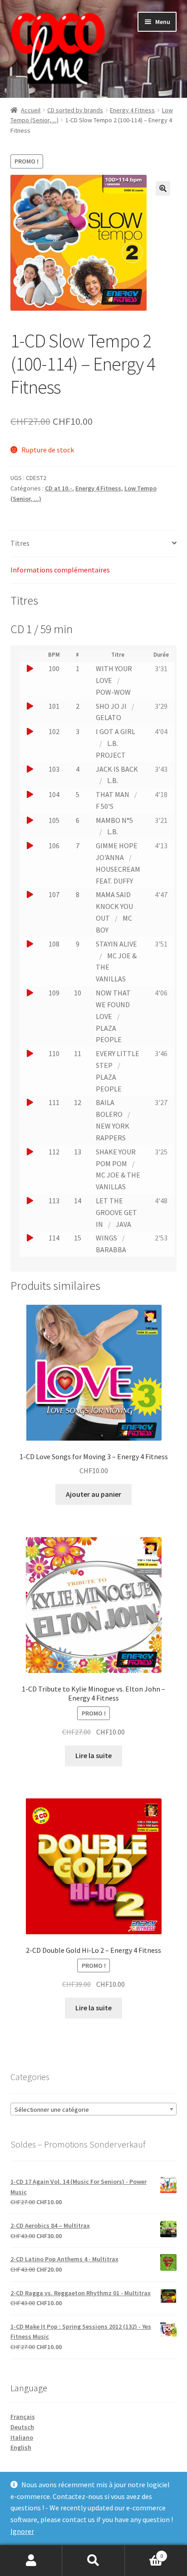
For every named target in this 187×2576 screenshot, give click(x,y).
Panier (144, 2553)
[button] (163, 188)
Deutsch (22, 2427)
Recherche (93, 2561)
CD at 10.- (59, 488)
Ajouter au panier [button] (93, 1494)
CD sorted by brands (75, 110)
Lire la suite (93, 1755)
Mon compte (31, 2561)
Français (23, 2417)
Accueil (31, 110)
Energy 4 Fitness (132, 110)
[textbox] (94, 2110)
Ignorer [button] (22, 2531)
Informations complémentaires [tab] (60, 570)
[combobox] (94, 2109)
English (21, 2447)
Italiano (22, 2437)
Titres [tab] (20, 543)
